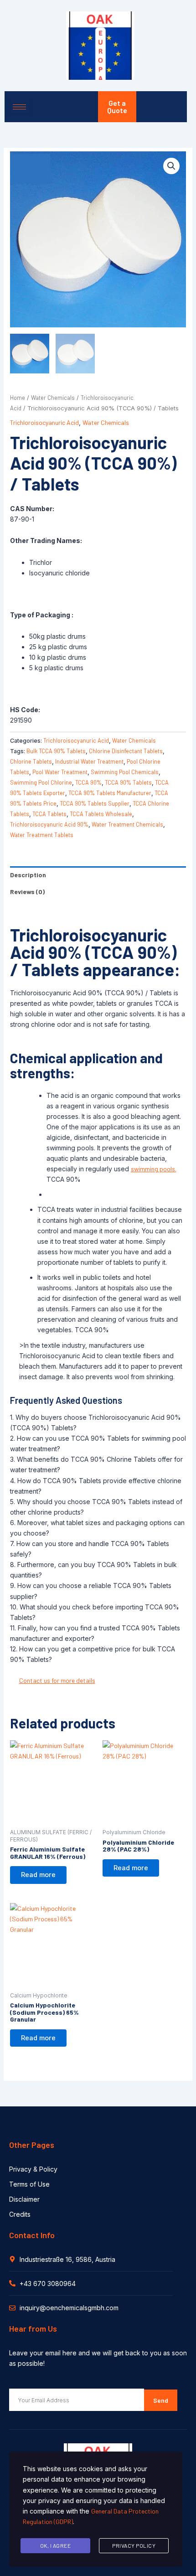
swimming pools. (154, 1169)
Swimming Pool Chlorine (41, 782)
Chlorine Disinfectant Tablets (126, 751)
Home (18, 398)
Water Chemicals (53, 398)
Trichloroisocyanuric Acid (44, 422)
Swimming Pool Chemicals (125, 772)
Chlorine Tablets (31, 761)
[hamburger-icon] (19, 107)
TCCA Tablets (49, 814)
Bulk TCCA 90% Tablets (56, 751)
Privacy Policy (134, 2545)
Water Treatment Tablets (42, 835)
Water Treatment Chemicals (127, 824)
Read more (38, 1875)
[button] (171, 166)
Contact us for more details (57, 1680)
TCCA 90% (88, 782)
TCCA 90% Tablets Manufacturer (110, 793)
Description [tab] (28, 875)
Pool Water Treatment (60, 772)
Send (161, 2400)
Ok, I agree (56, 2545)
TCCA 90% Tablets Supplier (95, 803)
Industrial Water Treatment (89, 761)
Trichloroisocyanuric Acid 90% (49, 824)
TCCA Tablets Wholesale (101, 814)
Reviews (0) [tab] (27, 892)
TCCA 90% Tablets (128, 782)
